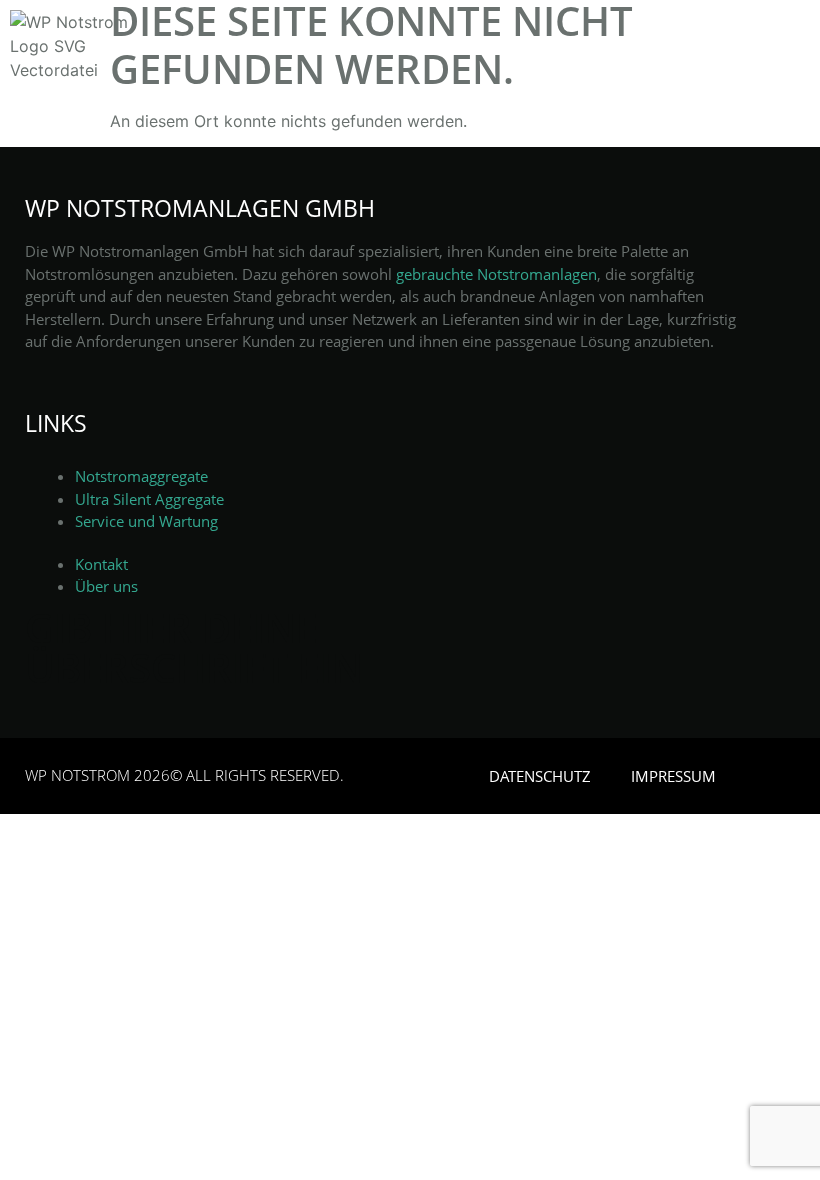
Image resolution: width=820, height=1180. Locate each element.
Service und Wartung (146, 521)
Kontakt (101, 564)
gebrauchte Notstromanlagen (496, 274)
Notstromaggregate (141, 476)
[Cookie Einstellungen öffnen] (44, 1154)
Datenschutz (540, 776)
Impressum (673, 776)
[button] (784, 70)
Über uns (106, 586)
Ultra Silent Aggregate (149, 499)
